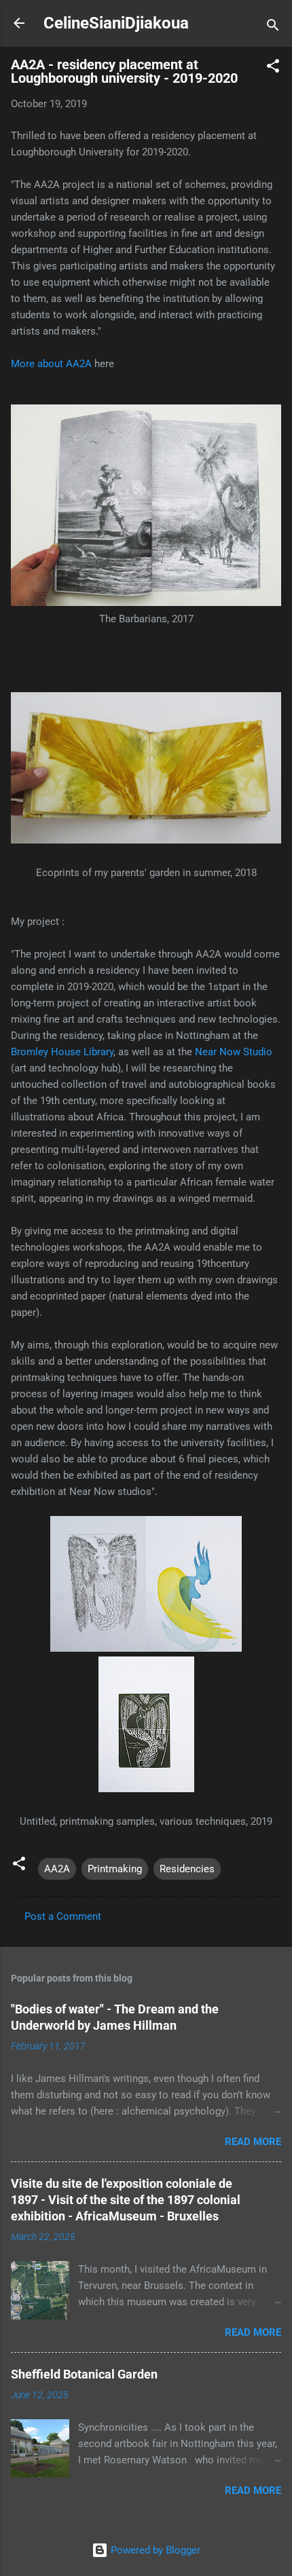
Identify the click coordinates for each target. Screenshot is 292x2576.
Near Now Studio (234, 1052)
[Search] (273, 27)
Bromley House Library (62, 1052)
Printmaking (115, 1869)
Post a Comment (63, 1916)
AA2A (57, 1869)
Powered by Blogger (154, 2550)
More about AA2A (51, 364)
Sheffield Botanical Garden (84, 2374)
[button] (273, 68)
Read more (253, 2142)
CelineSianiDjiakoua (116, 23)
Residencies (187, 1869)
